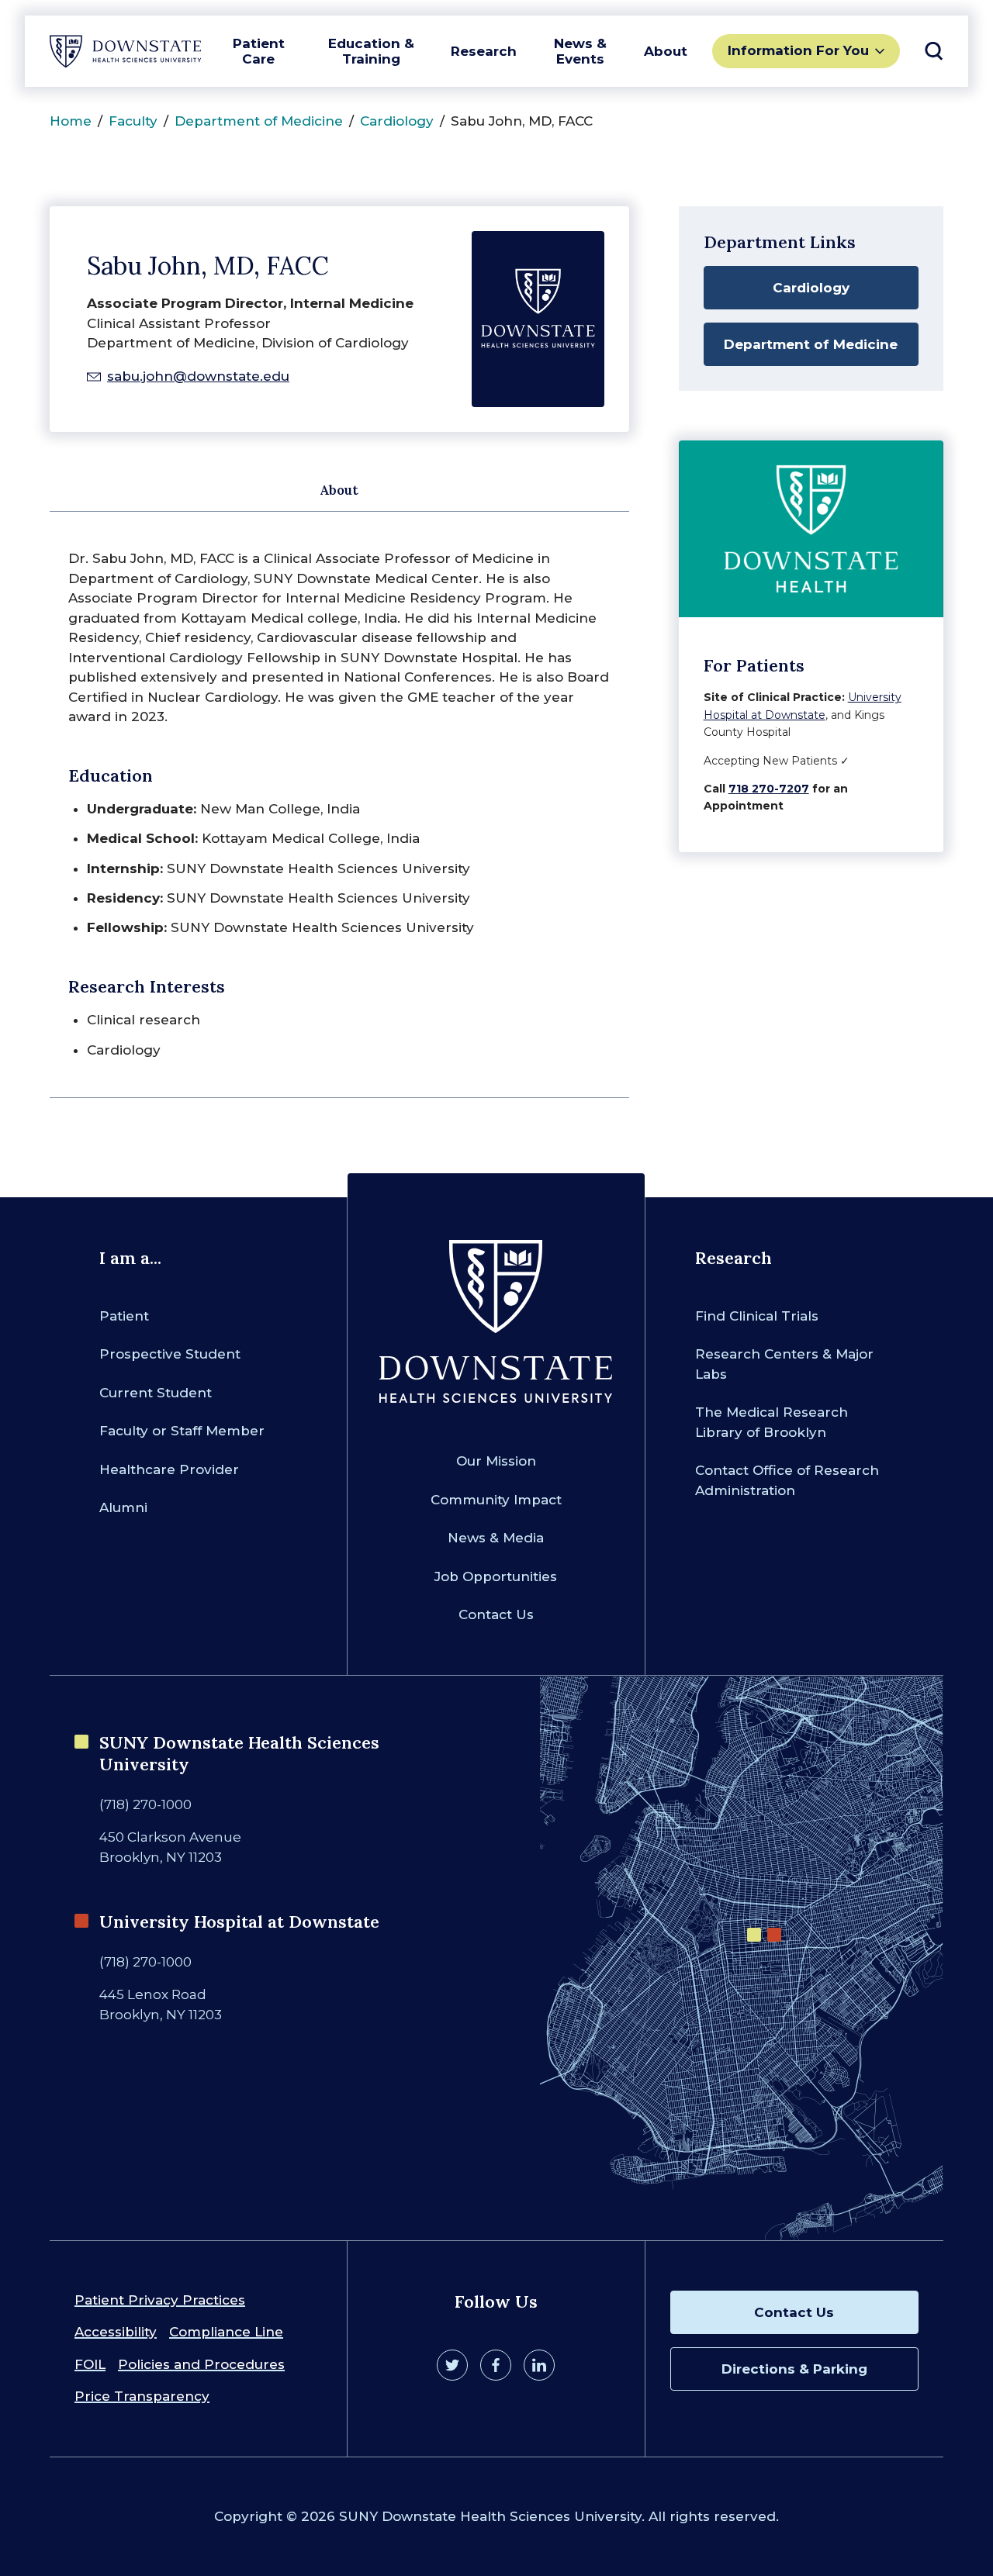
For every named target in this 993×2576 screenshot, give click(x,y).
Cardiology (397, 121)
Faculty (133, 121)
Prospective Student (170, 1354)
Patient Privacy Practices (160, 2300)
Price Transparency (142, 2396)
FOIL (90, 2364)
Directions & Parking (794, 2369)
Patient (124, 1316)
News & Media (496, 1538)
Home (71, 121)
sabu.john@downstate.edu (198, 376)
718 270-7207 (769, 789)
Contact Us (496, 1614)
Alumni (123, 1507)
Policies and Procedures (201, 2364)
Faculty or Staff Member (182, 1431)
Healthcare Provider (169, 1469)
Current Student (156, 1393)
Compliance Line (226, 2332)
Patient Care (259, 51)
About (666, 51)
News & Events (580, 51)
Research (484, 51)
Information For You (798, 50)
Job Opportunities (496, 1576)
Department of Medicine (259, 121)
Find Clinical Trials (757, 1316)
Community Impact (496, 1500)
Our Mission (496, 1461)
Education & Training (371, 51)
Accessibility (116, 2332)
